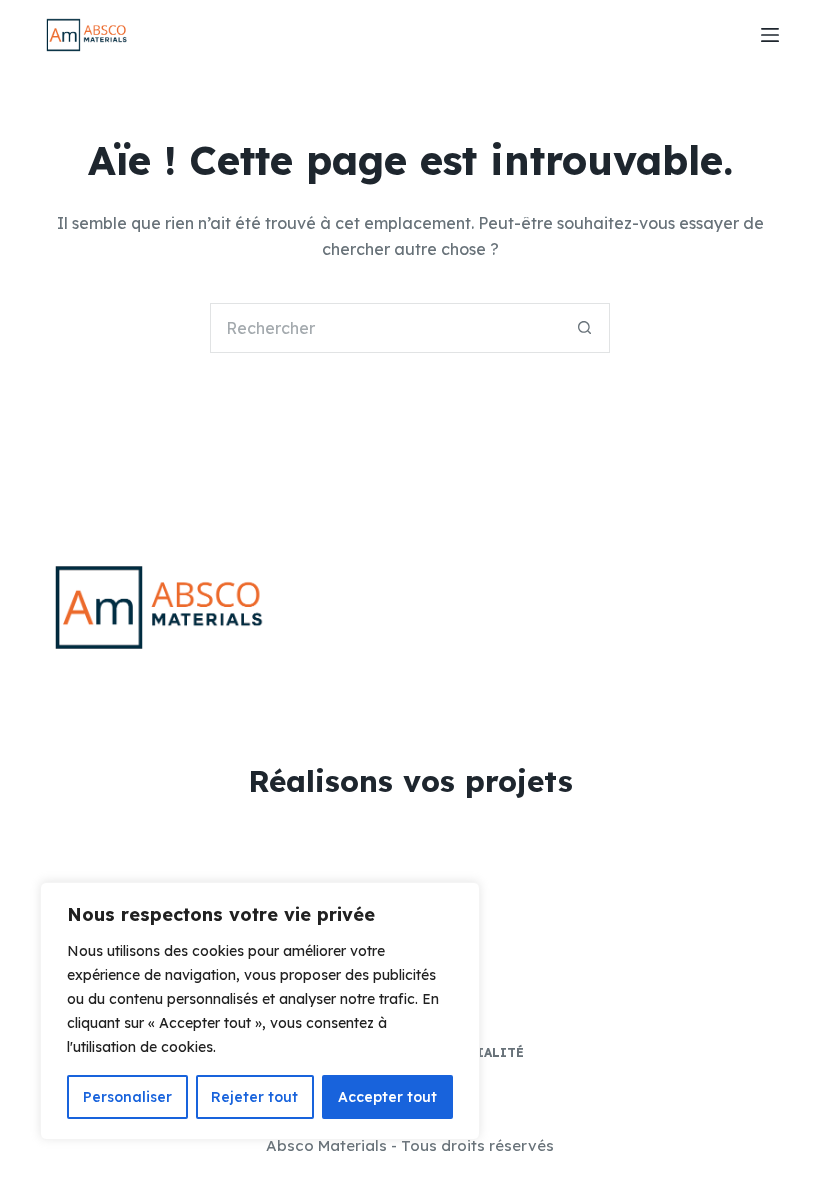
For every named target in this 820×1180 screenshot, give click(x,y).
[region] (260, 1011)
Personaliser (127, 1097)
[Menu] (770, 35)
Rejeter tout (254, 1097)
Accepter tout (387, 1097)
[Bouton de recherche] (585, 328)
